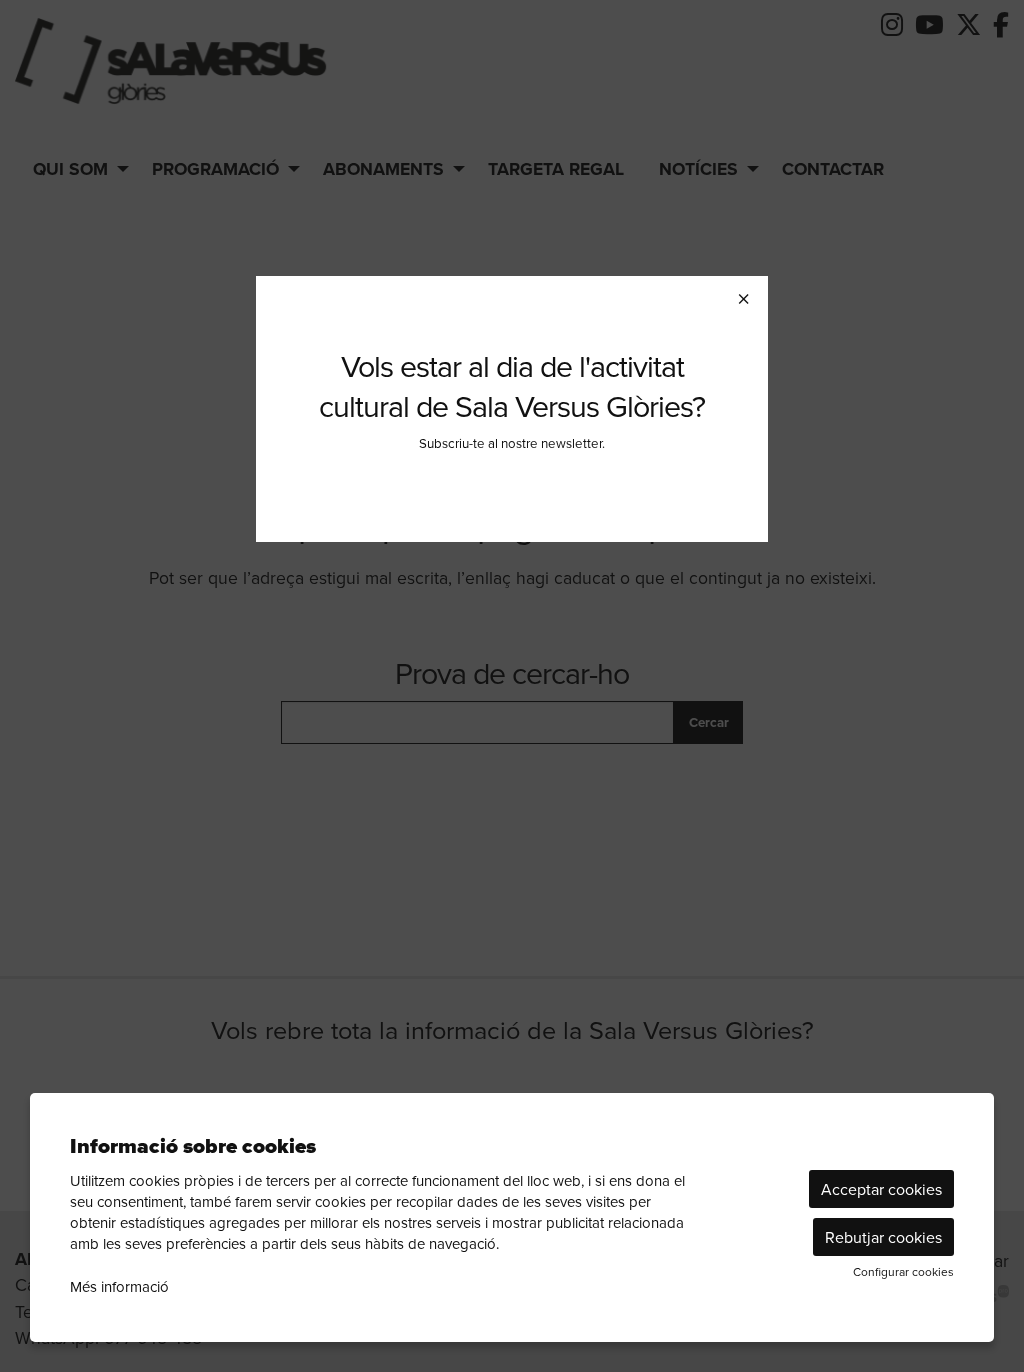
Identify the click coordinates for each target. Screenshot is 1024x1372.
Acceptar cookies (881, 1189)
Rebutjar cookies (883, 1237)
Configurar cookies (903, 1272)
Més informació (119, 1286)
